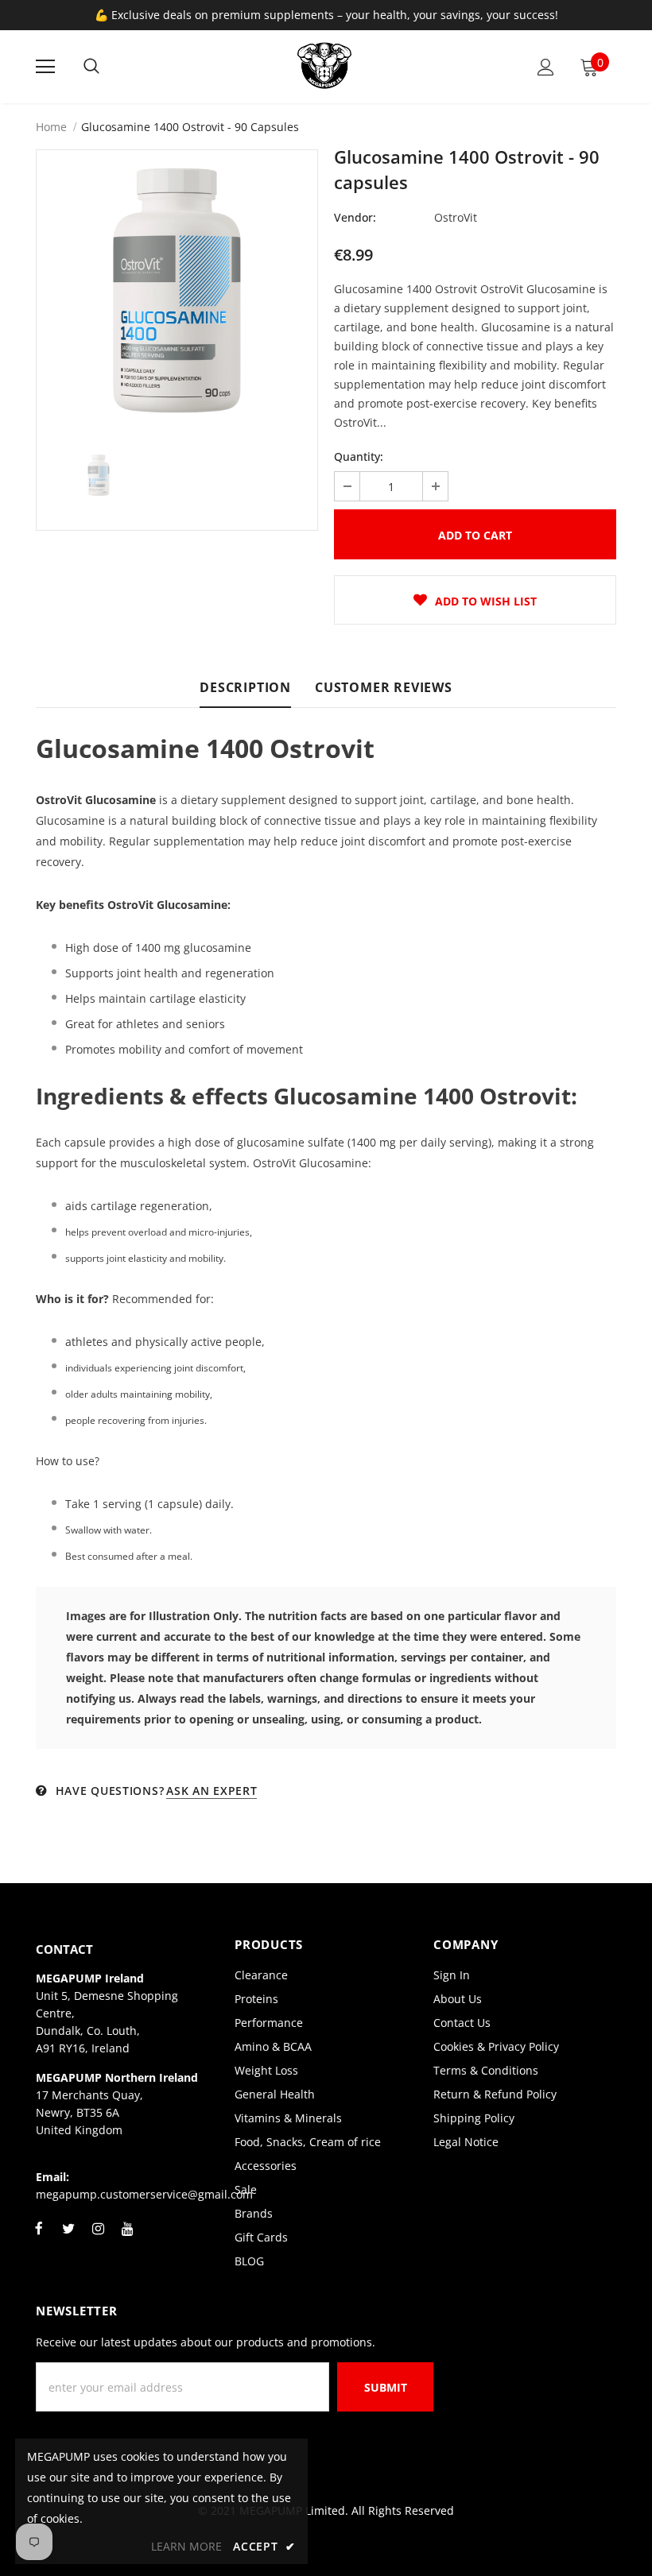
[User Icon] (546, 67)
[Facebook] (39, 2238)
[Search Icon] (91, 67)
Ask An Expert (212, 1791)
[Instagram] (98, 2238)
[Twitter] (68, 2238)
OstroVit (456, 217)
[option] (177, 290)
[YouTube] (127, 2238)
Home (51, 127)
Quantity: (359, 456)
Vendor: (355, 217)
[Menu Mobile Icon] (45, 67)
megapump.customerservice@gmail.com (144, 2194)
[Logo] (324, 66)
